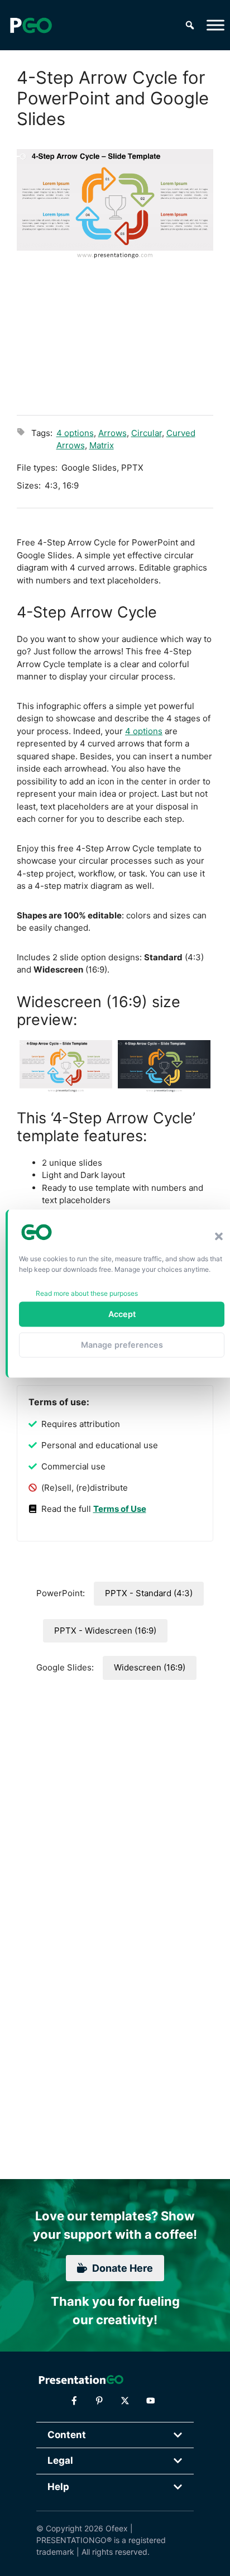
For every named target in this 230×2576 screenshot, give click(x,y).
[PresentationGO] (31, 25)
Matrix (102, 445)
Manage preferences (122, 1345)
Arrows (112, 433)
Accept (122, 1314)
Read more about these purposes (87, 1293)
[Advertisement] (115, 336)
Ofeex (117, 2528)
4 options (75, 433)
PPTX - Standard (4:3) (149, 1593)
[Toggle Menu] (215, 25)
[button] (219, 1237)
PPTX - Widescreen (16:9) (105, 1631)
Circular (147, 433)
